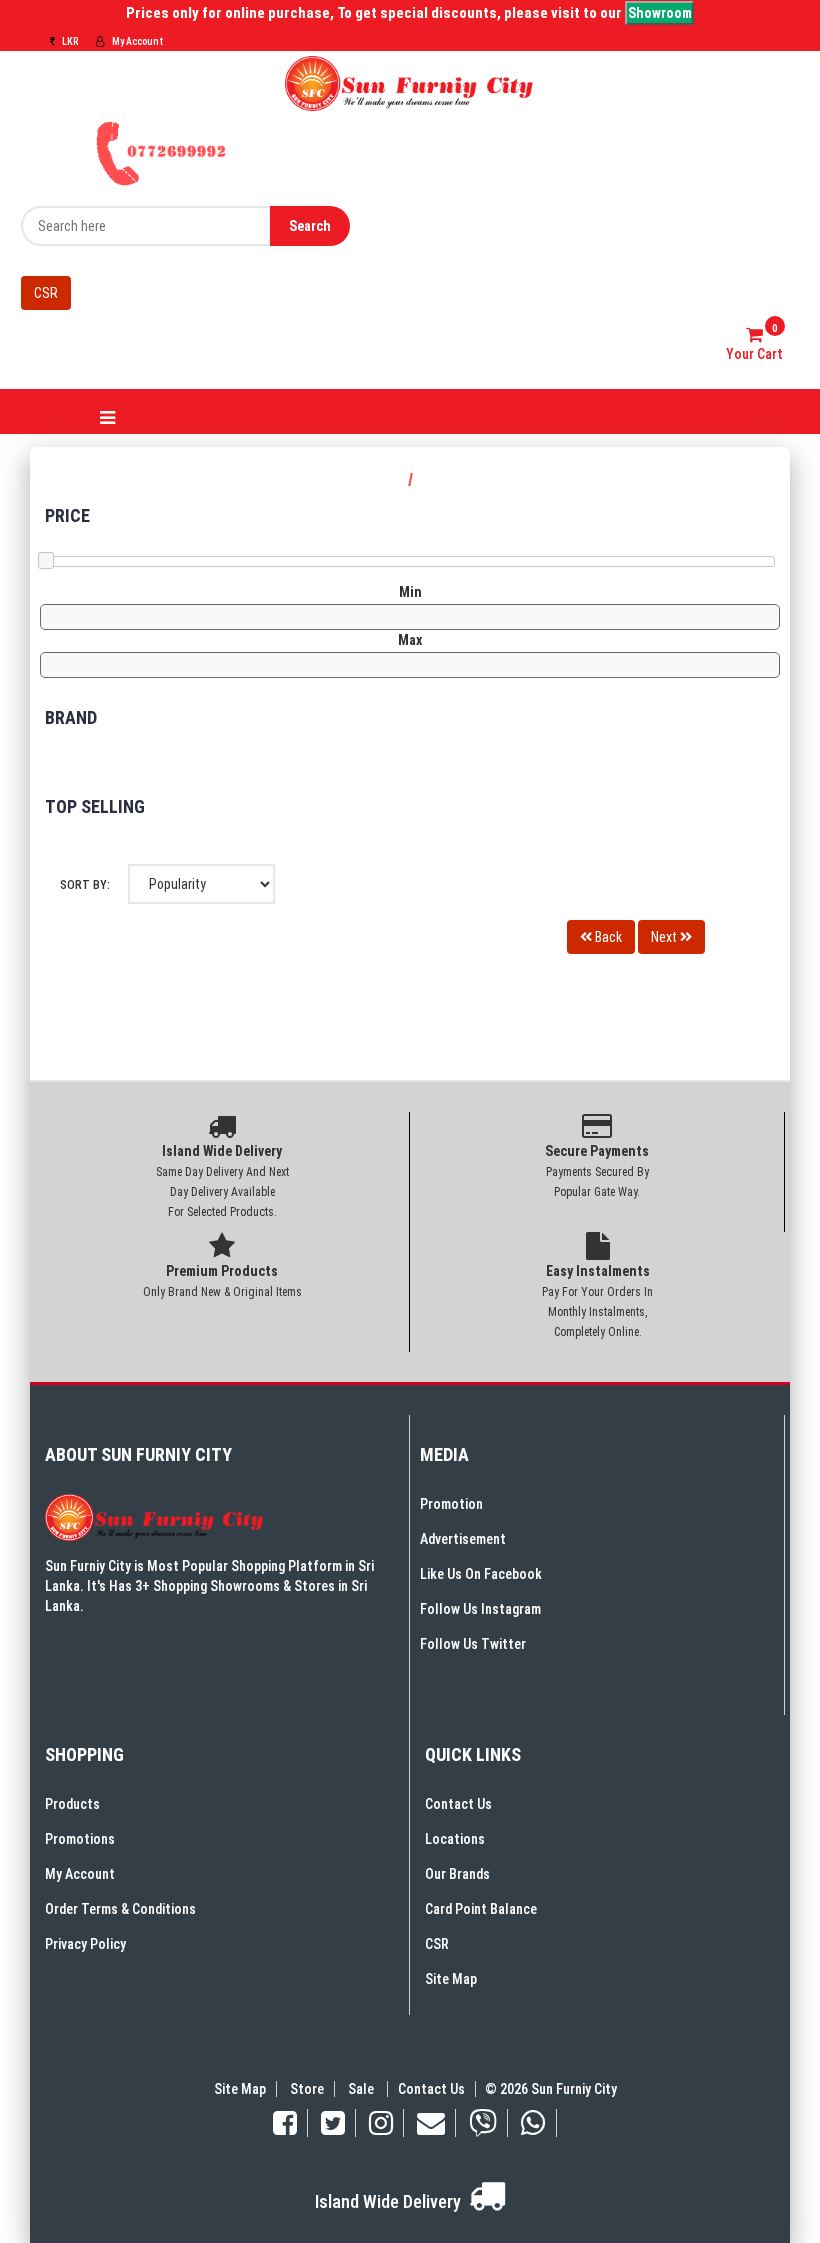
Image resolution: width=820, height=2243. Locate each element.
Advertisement (463, 1539)
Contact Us (458, 1804)
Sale (362, 2089)
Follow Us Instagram (480, 1609)
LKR (69, 41)
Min (410, 592)
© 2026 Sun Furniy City (548, 2089)
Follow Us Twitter (473, 1644)
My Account (136, 41)
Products (72, 1804)
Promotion (451, 1504)
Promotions (80, 1839)
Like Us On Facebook (481, 1574)
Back (607, 937)
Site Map (451, 1979)
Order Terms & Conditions (120, 1909)
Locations (455, 1839)
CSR (46, 293)
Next (665, 937)
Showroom (660, 13)
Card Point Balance (481, 1909)
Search (310, 226)
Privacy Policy (85, 1944)
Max (410, 640)
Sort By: (85, 885)
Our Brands (457, 1874)
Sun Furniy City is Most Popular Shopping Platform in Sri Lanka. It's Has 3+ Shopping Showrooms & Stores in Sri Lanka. (209, 1586)
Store (307, 2089)
